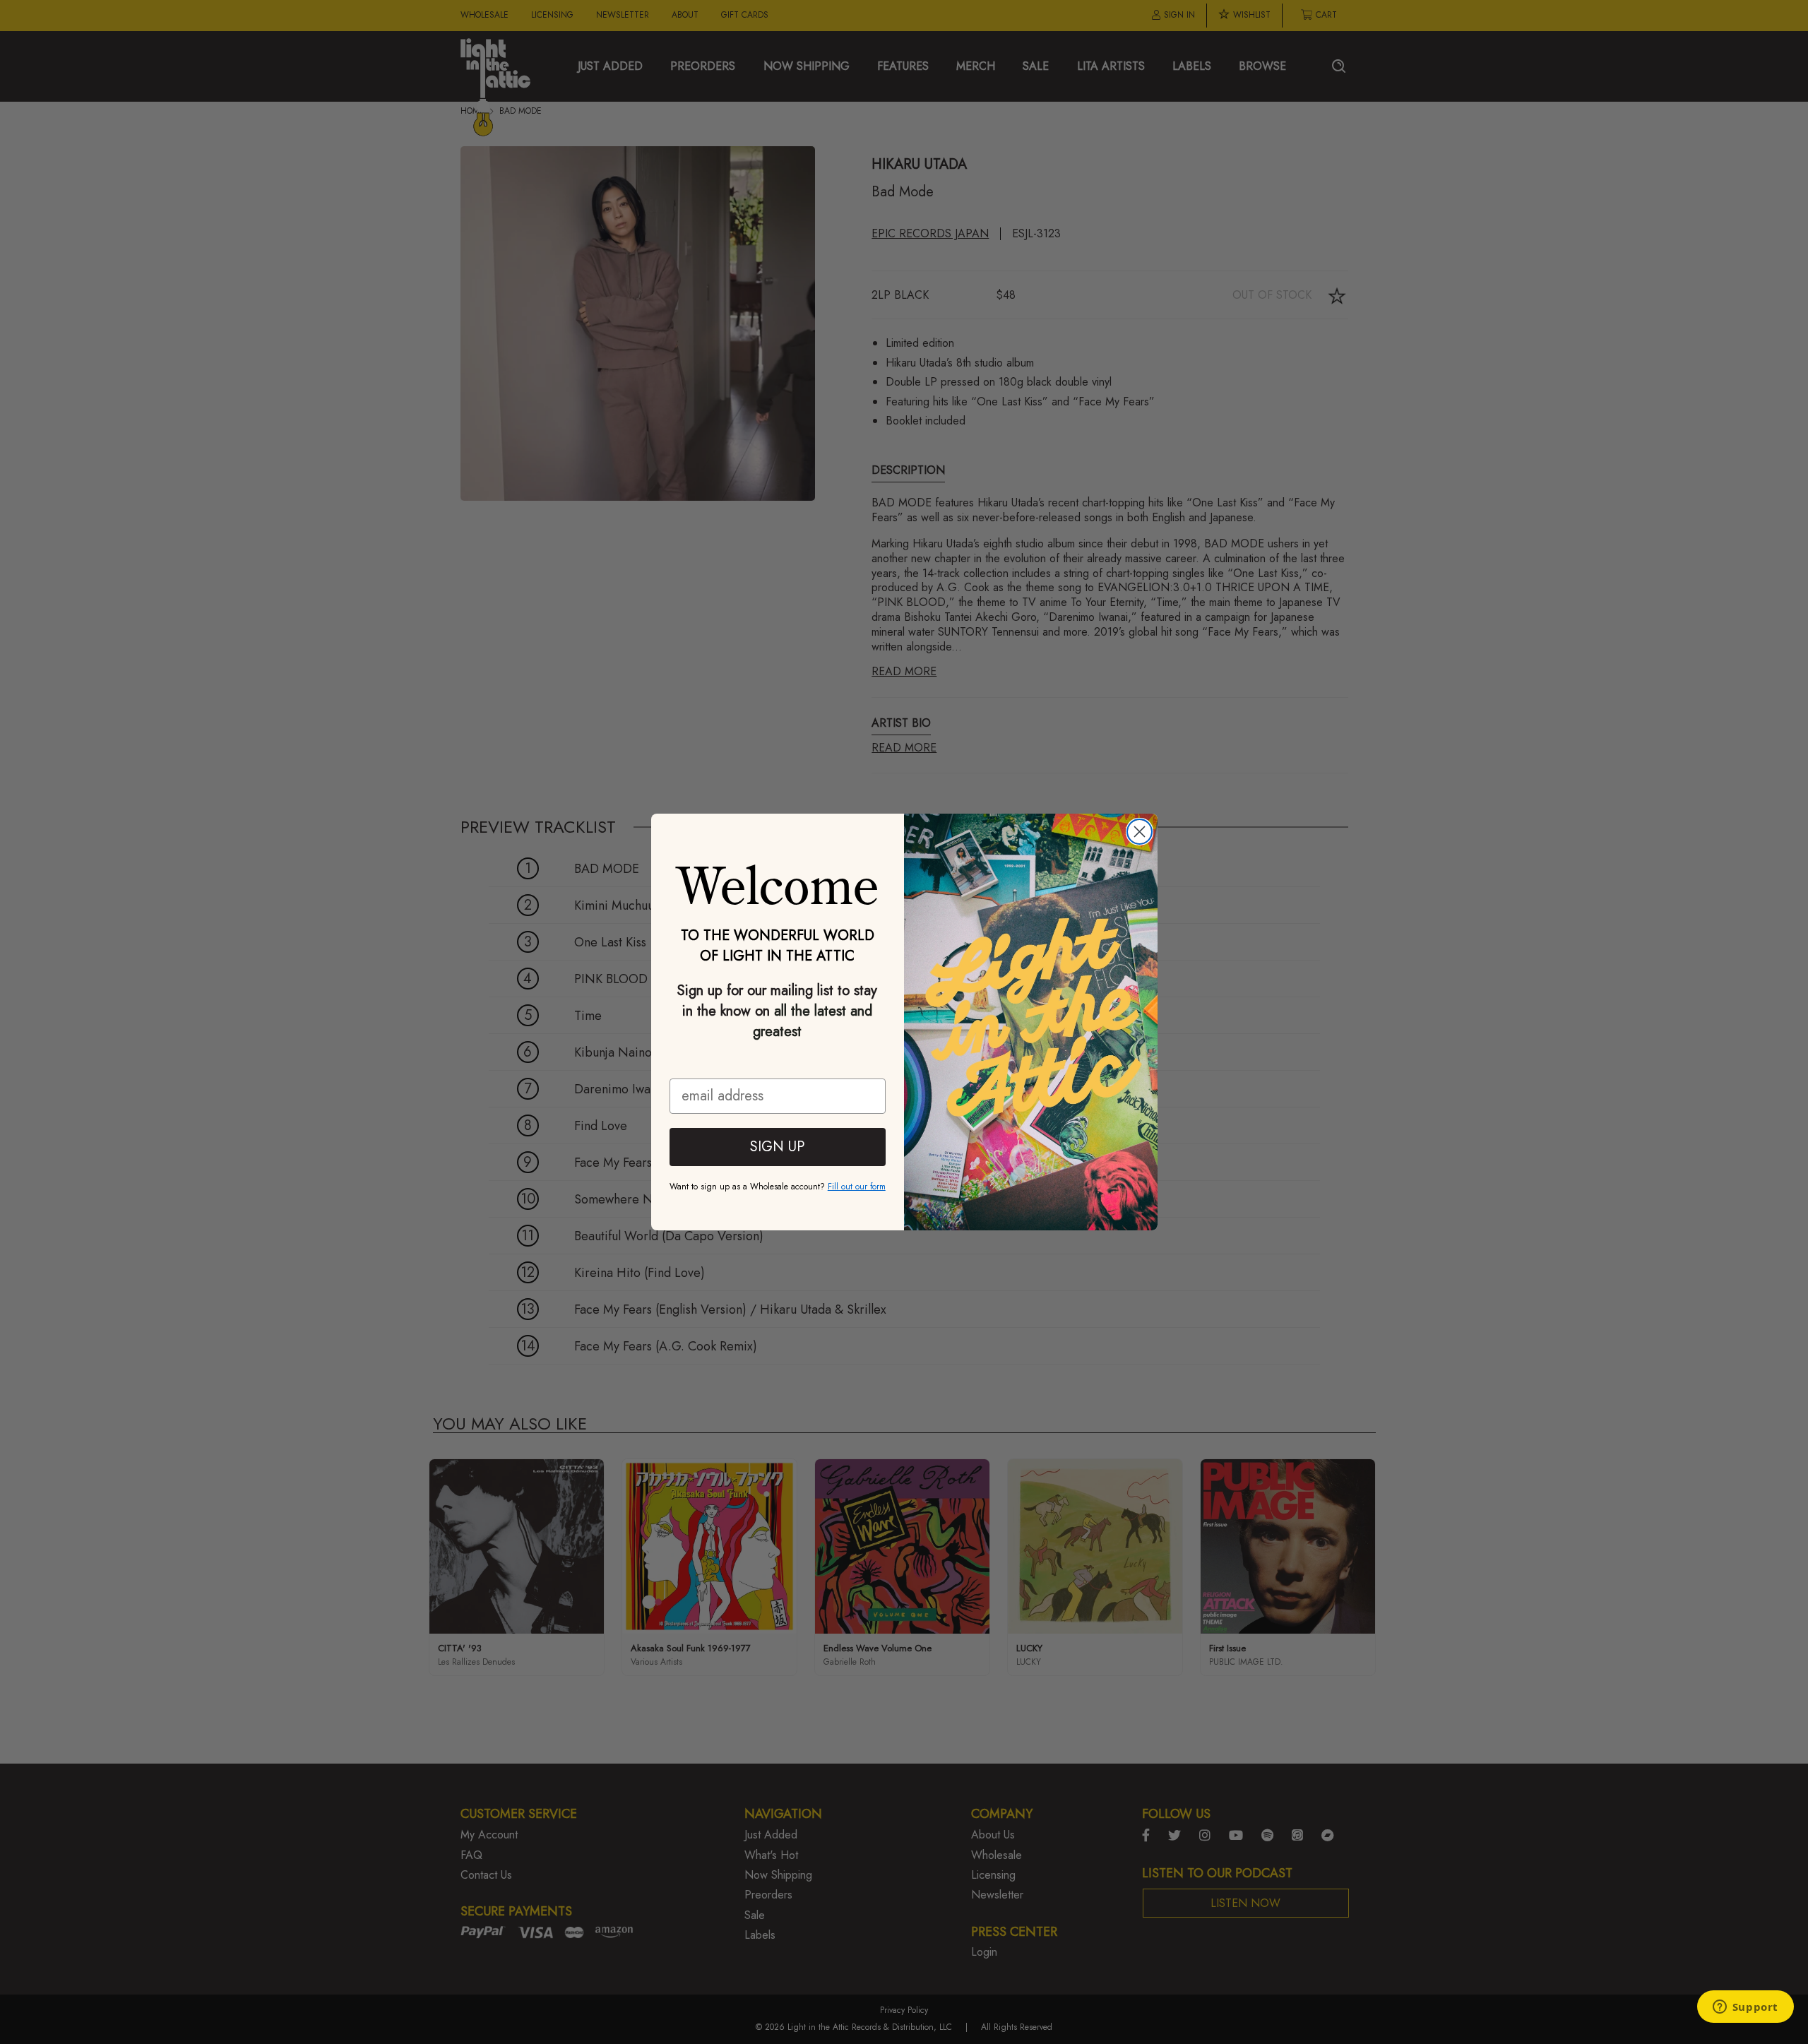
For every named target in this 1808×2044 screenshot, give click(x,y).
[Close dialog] (1140, 832)
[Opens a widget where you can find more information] (1745, 2008)
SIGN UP (777, 1147)
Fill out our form (857, 1187)
